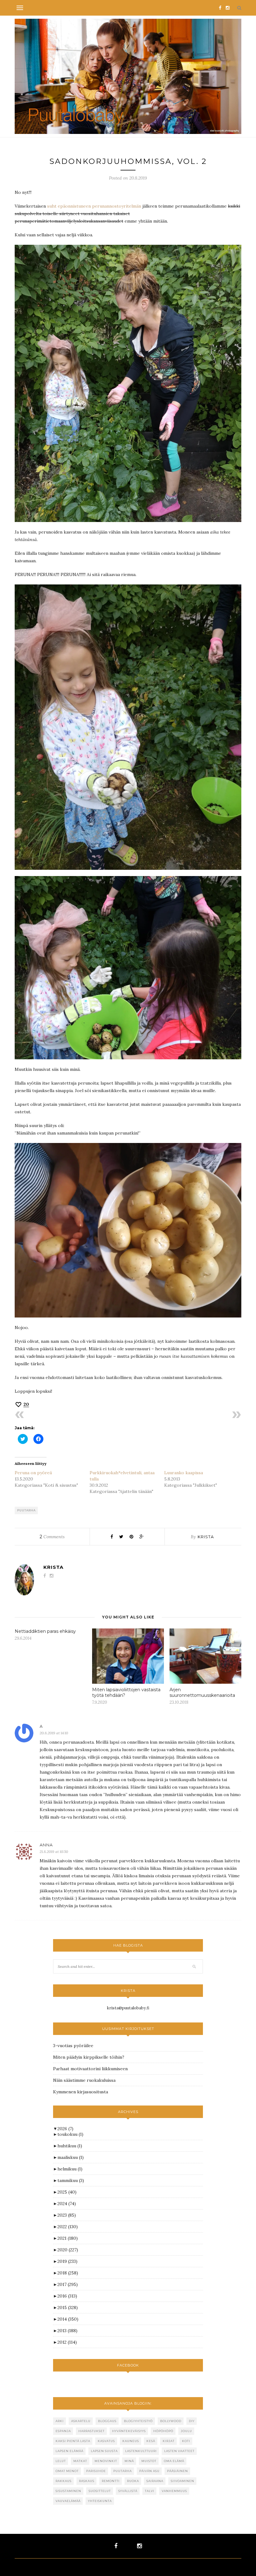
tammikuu (71, 2180)
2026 (65, 2129)
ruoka (133, 2481)
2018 (68, 2273)
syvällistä (128, 2491)
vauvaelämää (68, 2501)
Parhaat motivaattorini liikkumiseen (90, 2069)
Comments (52, 1537)
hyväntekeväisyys (129, 2431)
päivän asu (149, 2471)
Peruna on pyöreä (33, 1473)
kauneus (131, 2441)
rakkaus (64, 2481)
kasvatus (106, 2441)
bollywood (171, 2421)
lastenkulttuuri (141, 2451)
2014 (68, 2319)
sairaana (155, 2481)
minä (129, 2461)
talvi (150, 2491)
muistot (149, 2461)
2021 (68, 2238)
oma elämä (174, 2461)
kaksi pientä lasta (73, 2441)
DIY (192, 2421)
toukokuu (70, 2134)
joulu (186, 2431)
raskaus (87, 2481)
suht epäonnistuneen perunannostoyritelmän (94, 206)
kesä (151, 2441)
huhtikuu (70, 2146)
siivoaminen (182, 2481)
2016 (67, 2296)
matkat (80, 2461)
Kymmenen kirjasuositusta (81, 2092)
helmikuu (70, 2169)
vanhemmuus (174, 2491)
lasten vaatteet (179, 2451)
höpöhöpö (163, 2431)
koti (186, 2441)
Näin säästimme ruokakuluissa (84, 2080)
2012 (67, 2342)
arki (60, 2421)
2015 (68, 2308)
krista (206, 1537)
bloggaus (107, 2421)
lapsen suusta (104, 2451)
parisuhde (96, 2471)
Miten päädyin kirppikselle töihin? (89, 2057)
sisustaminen (68, 2491)
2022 (68, 2227)
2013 (67, 2331)
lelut (61, 2461)
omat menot (67, 2471)
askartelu (81, 2421)
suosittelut (100, 2491)
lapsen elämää (69, 2451)
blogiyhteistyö (138, 2421)
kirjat (169, 2441)
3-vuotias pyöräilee (73, 2046)
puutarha (26, 1510)
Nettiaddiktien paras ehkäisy (45, 1631)
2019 (67, 2261)
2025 (67, 2192)
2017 (68, 2284)
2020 (68, 2250)
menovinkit (106, 2461)
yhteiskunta (100, 2501)
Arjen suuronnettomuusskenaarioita (202, 1692)
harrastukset (91, 2431)
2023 (67, 2215)
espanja (63, 2431)
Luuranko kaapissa (184, 1473)
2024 (67, 2204)
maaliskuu (71, 2157)
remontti (111, 2481)
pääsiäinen (177, 2471)
